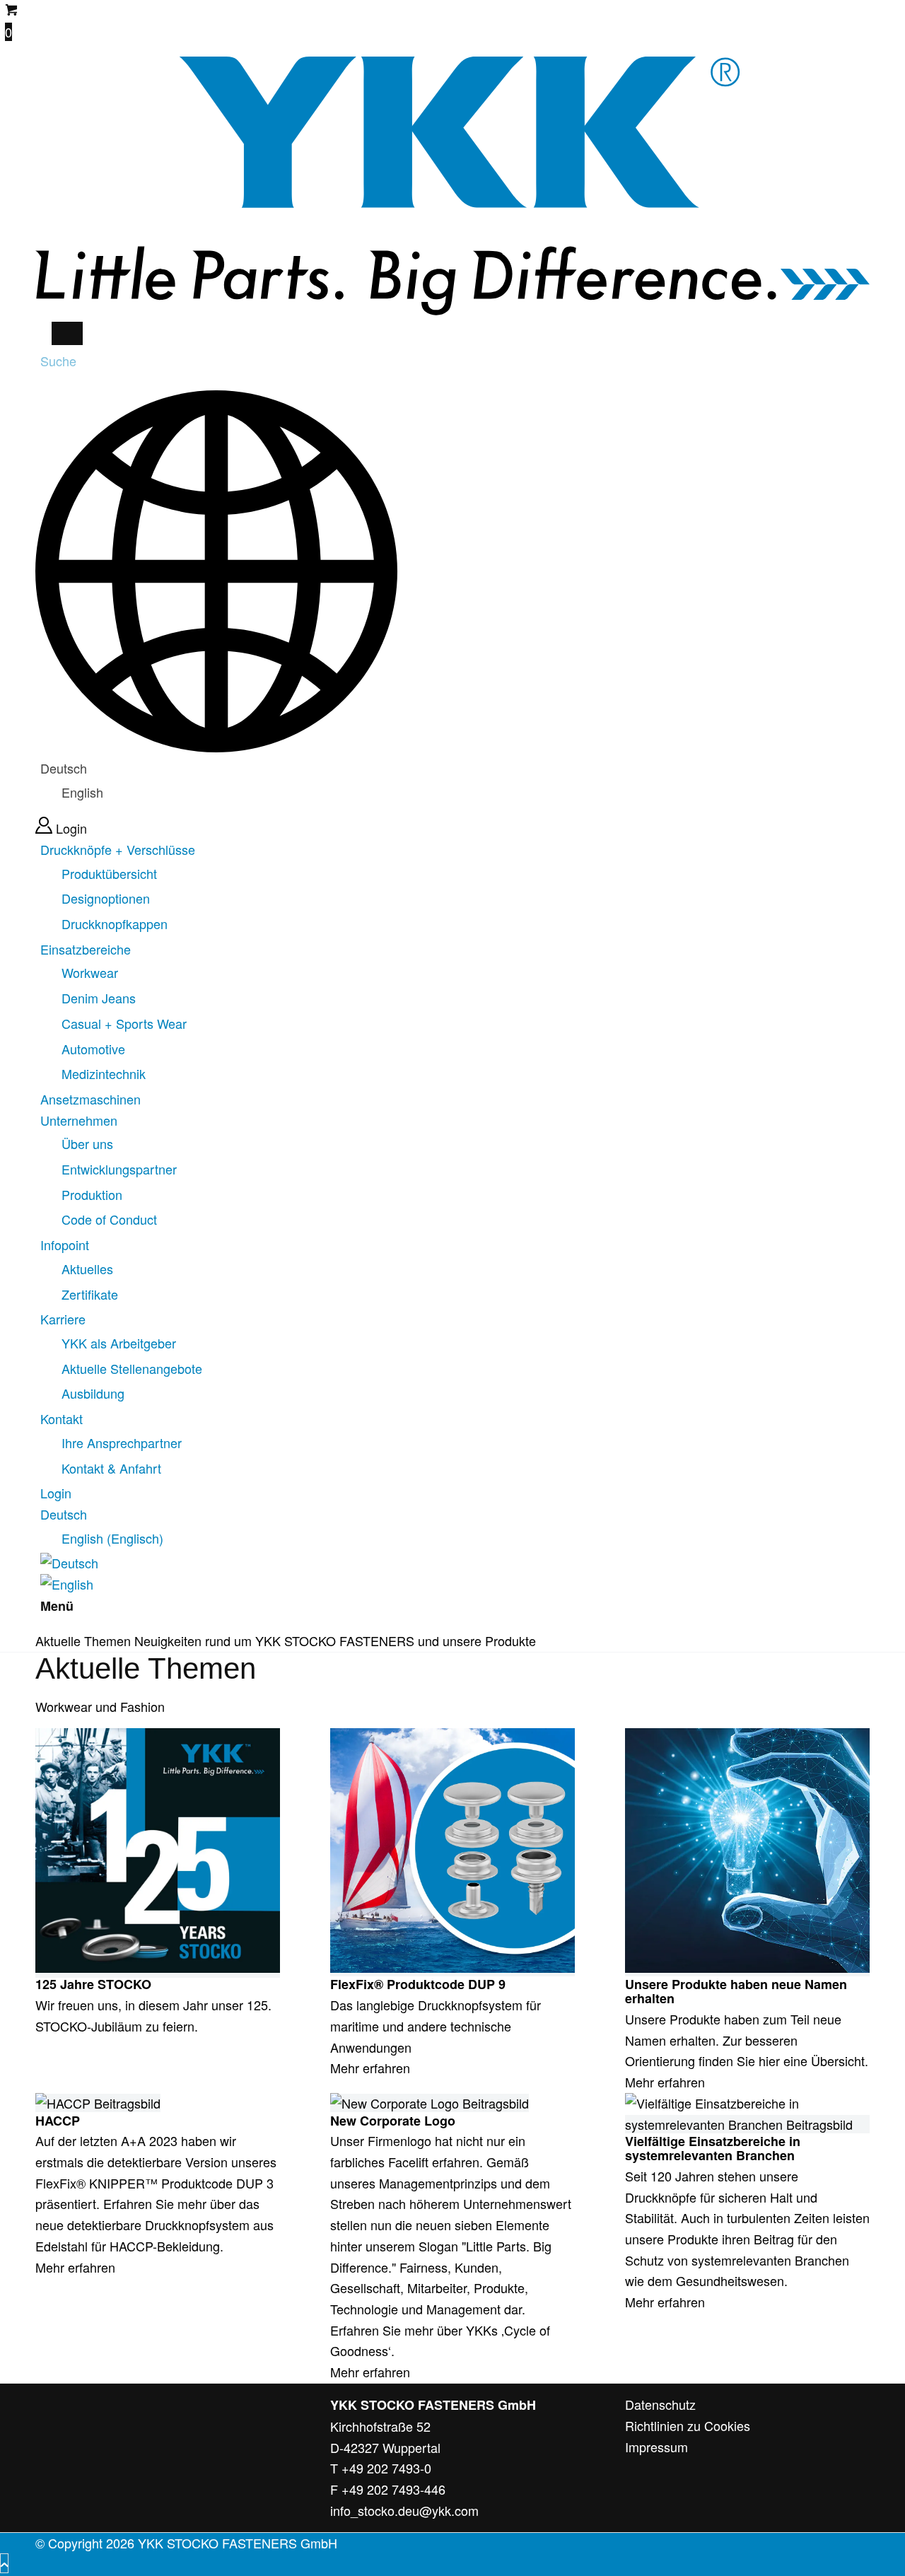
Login (71, 828)
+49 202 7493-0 (386, 2468)
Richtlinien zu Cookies (688, 2425)
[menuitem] (455, 887)
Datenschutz (660, 2404)
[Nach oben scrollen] (4, 2563)
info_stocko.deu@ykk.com (404, 2510)
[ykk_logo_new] (452, 310)
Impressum (656, 2447)
